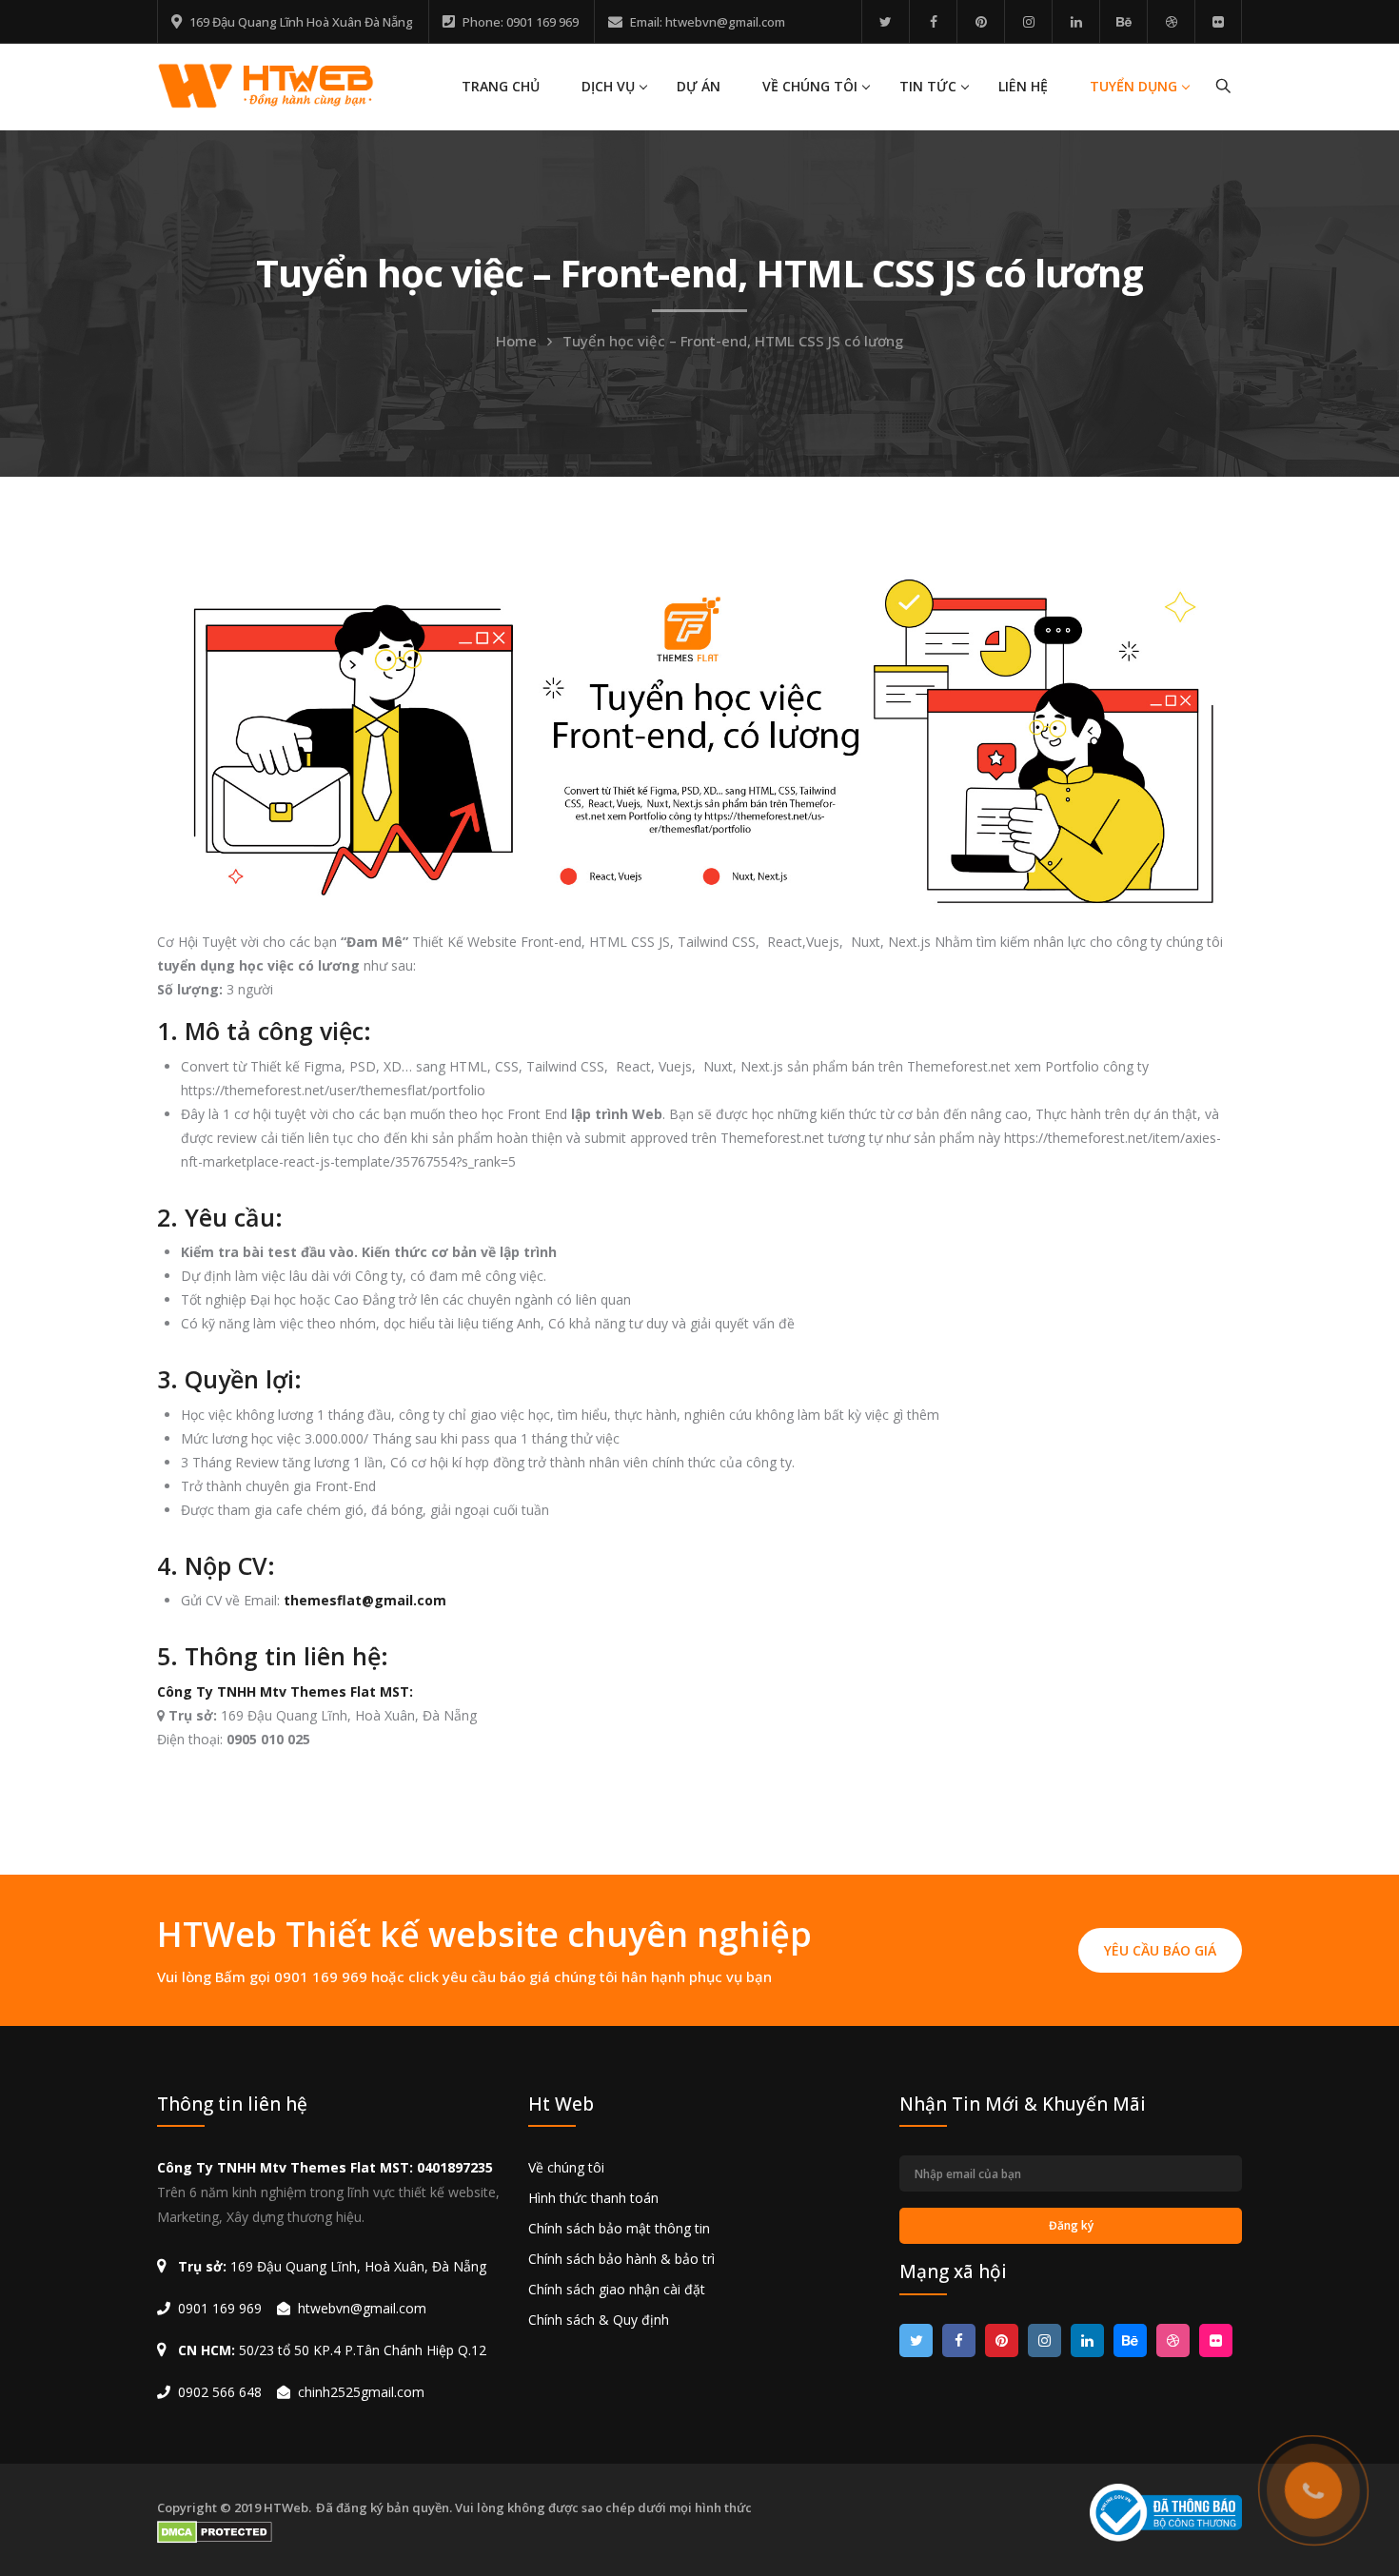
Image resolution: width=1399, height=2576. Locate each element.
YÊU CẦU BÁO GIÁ (1160, 1950)
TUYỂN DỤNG (1133, 86)
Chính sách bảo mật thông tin (619, 2228)
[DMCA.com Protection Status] (216, 2532)
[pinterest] (981, 21)
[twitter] (886, 21)
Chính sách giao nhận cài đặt (617, 2289)
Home (516, 341)
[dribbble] (1171, 21)
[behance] (1123, 21)
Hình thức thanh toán (593, 2198)
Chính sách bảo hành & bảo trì (621, 2259)
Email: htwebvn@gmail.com (708, 22)
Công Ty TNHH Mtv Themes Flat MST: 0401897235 (325, 2167)
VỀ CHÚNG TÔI (810, 86)
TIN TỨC (928, 86)
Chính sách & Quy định (599, 2320)
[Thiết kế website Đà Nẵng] (266, 84)
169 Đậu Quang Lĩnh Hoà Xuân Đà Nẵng (301, 22)
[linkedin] (1076, 21)
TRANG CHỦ (501, 86)
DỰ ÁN (699, 86)
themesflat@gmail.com (365, 1600)
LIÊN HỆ (1023, 86)
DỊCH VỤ (608, 86)
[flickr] (1218, 21)
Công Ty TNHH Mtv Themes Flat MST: (287, 1691)
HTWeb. (287, 2507)
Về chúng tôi (566, 2167)
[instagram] (1028, 21)
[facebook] (933, 21)
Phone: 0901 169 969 (521, 22)
